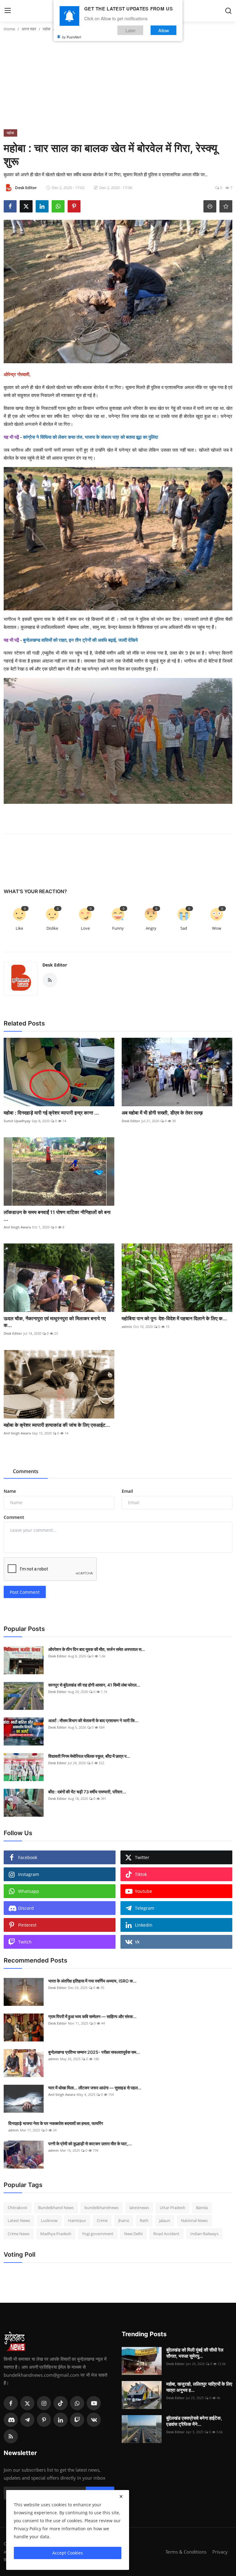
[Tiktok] (61, 2403)
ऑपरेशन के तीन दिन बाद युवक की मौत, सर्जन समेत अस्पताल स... (97, 1649)
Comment (14, 1517)
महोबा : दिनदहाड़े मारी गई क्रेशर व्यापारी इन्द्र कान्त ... (51, 1113)
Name (10, 1491)
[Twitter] (27, 2403)
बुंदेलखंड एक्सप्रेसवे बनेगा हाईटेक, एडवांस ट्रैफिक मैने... (194, 2421)
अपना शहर (29, 29)
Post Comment (25, 1592)
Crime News (19, 2234)
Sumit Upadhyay (17, 1121)
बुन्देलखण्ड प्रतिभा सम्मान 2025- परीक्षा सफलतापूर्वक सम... (94, 2052)
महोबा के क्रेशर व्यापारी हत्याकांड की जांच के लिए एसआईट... (57, 1425)
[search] (228, 11)
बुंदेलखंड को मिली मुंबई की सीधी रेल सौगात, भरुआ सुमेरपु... (195, 2353)
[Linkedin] (61, 2420)
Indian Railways (204, 2234)
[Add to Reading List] (226, 206)
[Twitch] (77, 2420)
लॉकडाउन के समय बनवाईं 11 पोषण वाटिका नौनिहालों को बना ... (57, 1216)
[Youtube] (94, 2403)
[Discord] (11, 2420)
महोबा (47, 29)
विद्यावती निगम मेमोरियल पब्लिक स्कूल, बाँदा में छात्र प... (89, 1756)
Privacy (220, 2552)
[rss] (11, 2436)
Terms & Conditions (186, 2552)
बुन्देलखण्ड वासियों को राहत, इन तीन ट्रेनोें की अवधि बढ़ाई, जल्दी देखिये (80, 640)
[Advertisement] (118, 83)
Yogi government (98, 2234)
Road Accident (166, 2234)
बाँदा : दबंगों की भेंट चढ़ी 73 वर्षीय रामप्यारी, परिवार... (87, 1792)
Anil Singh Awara (17, 1227)
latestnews (139, 2208)
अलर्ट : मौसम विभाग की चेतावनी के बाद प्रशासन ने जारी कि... (93, 1720)
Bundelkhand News (56, 2208)
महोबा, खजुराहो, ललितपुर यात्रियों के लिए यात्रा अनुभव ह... (199, 2387)
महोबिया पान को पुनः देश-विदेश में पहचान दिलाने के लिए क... (174, 1318)
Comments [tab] (26, 1471)
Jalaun (165, 2220)
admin (127, 1327)
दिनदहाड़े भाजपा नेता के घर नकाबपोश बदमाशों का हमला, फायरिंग (56, 2123)
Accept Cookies (68, 2553)
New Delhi (133, 2234)
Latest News (19, 2220)
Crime (102, 2220)
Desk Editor (55, 965)
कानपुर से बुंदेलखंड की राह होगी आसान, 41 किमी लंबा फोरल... (94, 1685)
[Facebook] (11, 2403)
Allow (164, 30)
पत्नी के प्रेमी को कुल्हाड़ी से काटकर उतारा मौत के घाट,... (90, 2144)
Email (127, 1491)
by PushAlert (72, 37)
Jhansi (124, 2220)
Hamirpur (77, 2220)
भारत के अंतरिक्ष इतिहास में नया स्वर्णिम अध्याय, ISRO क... (92, 1981)
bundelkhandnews (102, 2208)
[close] (121, 2496)
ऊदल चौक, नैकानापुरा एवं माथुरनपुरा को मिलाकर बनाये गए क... (55, 1322)
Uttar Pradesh (173, 2208)
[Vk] (94, 2420)
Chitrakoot (18, 2208)
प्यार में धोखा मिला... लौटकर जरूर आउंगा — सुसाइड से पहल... (95, 2088)
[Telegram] (27, 2420)
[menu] (8, 11)
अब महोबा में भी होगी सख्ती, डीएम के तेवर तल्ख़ (162, 1113)
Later (130, 30)
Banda (202, 2208)
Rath (144, 2220)
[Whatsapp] (77, 2403)
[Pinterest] (44, 2420)
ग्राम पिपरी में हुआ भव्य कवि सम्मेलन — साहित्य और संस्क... (92, 2016)
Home (9, 29)
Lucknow (49, 2220)
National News (194, 2220)
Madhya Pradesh (56, 2234)
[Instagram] (44, 2403)
